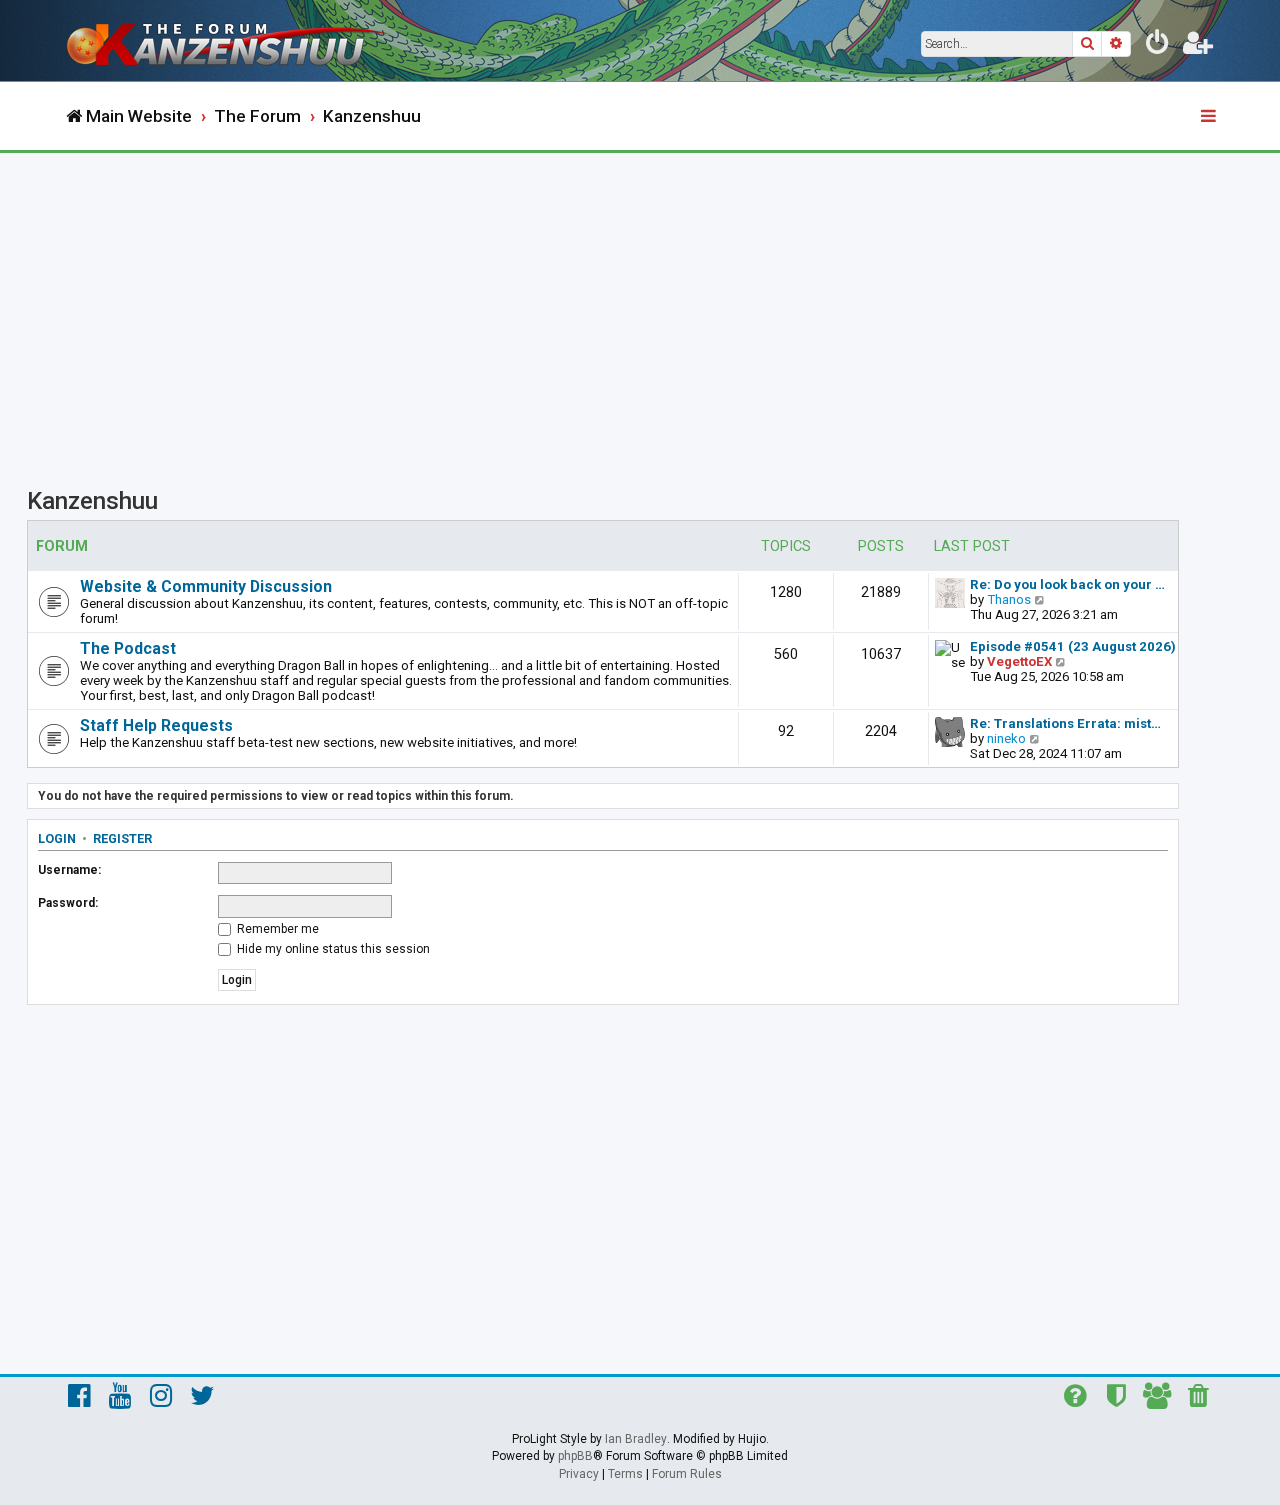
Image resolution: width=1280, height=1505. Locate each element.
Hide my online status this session (332, 949)
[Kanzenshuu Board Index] (230, 40)
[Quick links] (1210, 117)
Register (122, 838)
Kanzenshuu (92, 501)
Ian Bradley (636, 1439)
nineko (1006, 738)
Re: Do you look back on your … (1067, 584)
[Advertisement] (640, 303)
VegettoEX (1019, 661)
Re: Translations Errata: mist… (1065, 723)
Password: (68, 903)
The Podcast (128, 648)
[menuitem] (1158, 46)
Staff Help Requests (156, 725)
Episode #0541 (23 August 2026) (1073, 646)
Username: (69, 870)
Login (57, 838)
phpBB (575, 1456)
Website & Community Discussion (206, 586)
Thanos (1009, 599)
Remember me (276, 929)
